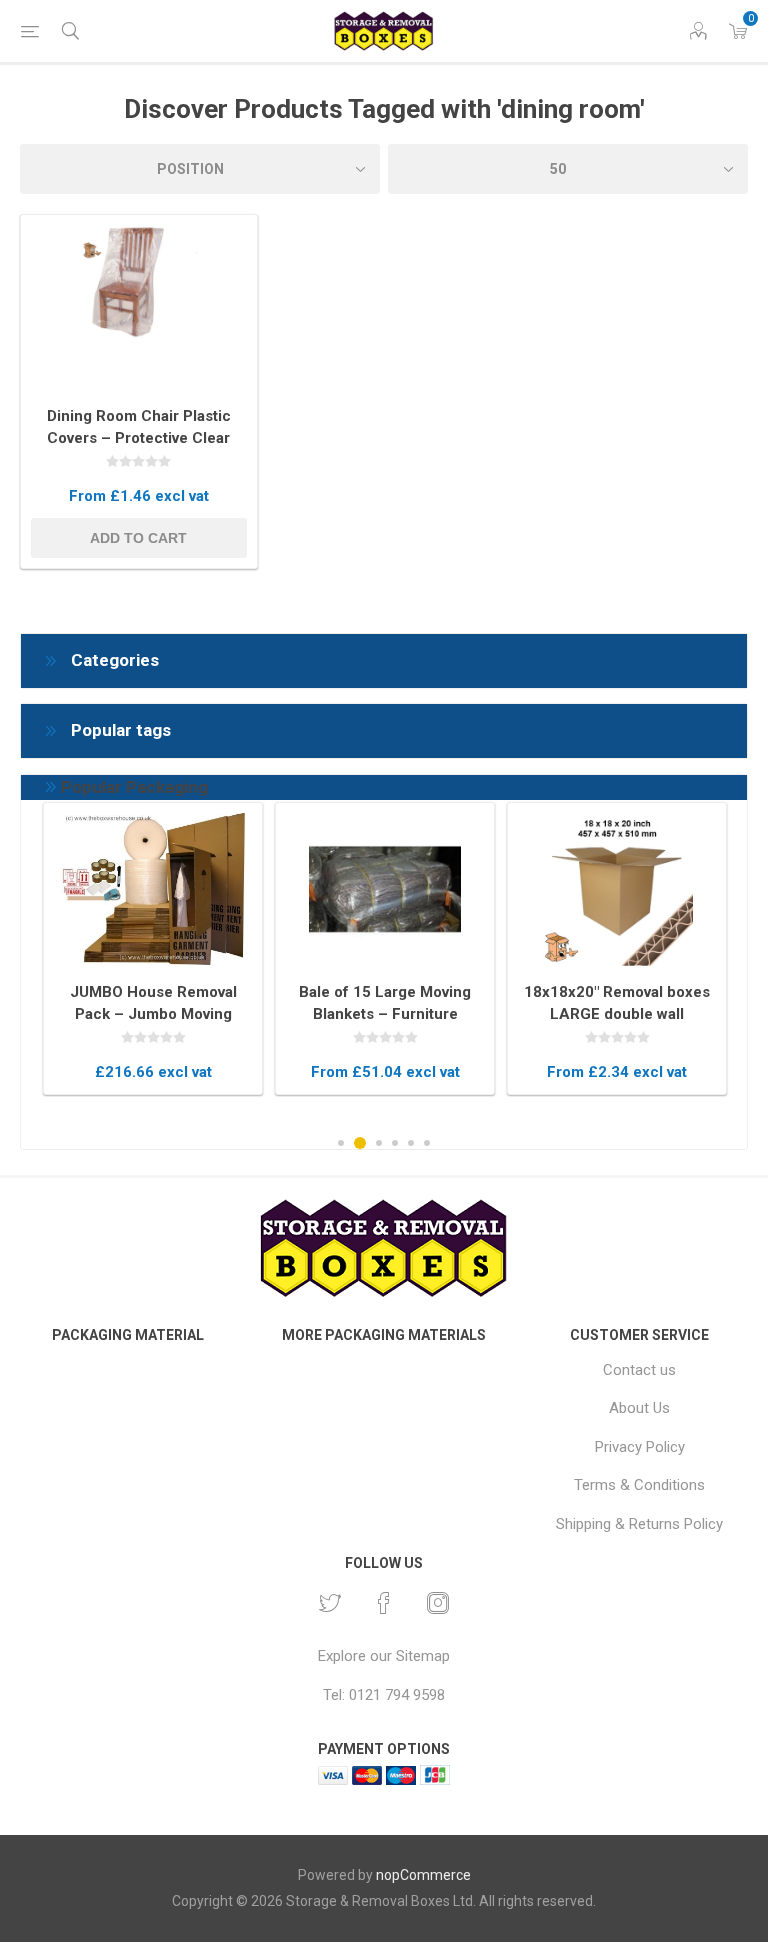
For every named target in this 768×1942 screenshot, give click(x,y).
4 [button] (395, 1143)
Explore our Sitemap (384, 1656)
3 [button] (379, 1143)
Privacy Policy (640, 1447)
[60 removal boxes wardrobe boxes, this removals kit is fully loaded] (153, 889)
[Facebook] (384, 1603)
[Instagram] (438, 1603)
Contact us (639, 1370)
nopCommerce (423, 1875)
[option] (153, 948)
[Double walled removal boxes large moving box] (617, 889)
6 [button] (427, 1143)
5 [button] (411, 1143)
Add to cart (138, 538)
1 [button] (341, 1143)
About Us (639, 1408)
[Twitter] (330, 1603)
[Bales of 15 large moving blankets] (385, 889)
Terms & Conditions (639, 1485)
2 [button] (360, 1143)
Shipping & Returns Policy (639, 1524)
